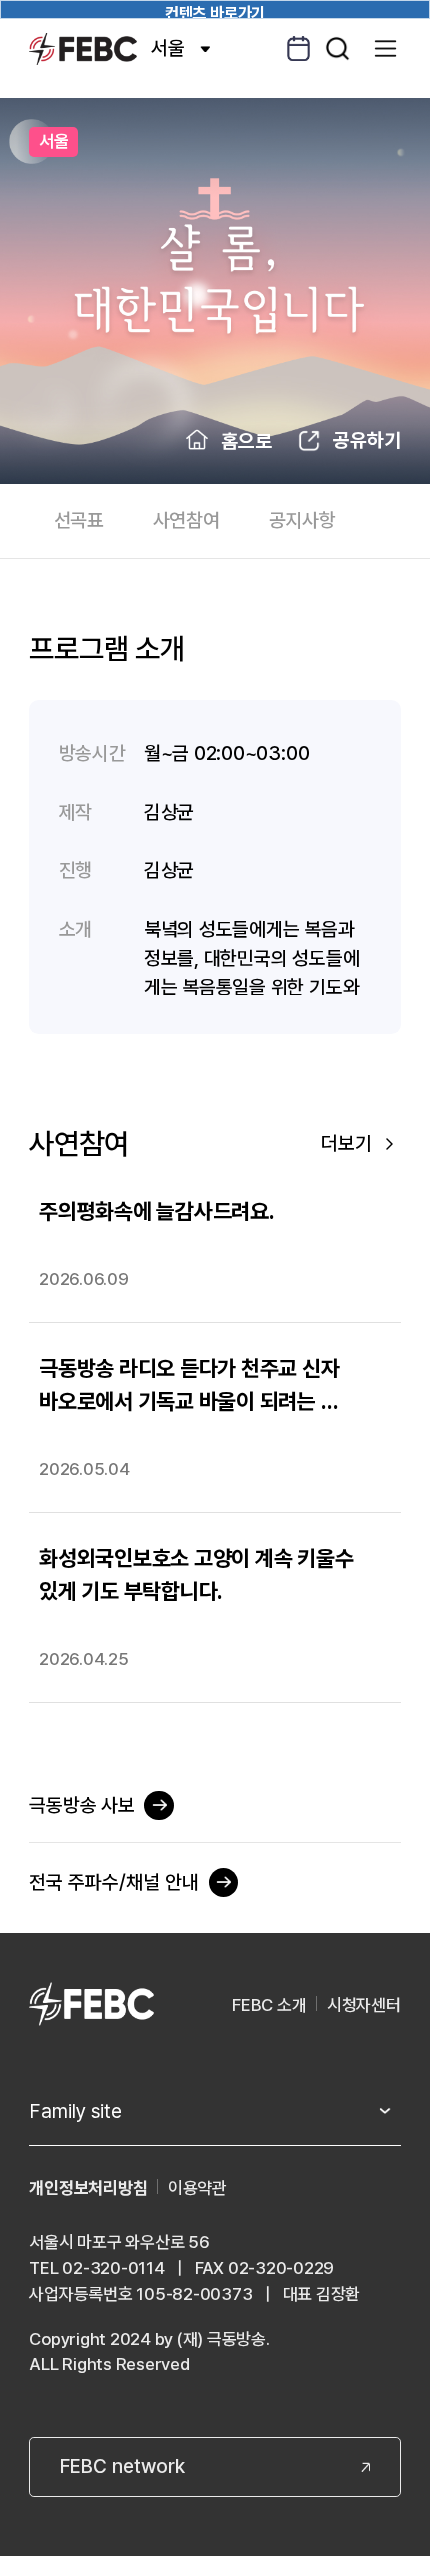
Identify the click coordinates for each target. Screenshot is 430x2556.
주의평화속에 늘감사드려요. (157, 1211)
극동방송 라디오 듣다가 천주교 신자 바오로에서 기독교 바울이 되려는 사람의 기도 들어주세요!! (189, 1386)
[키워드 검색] (337, 48)
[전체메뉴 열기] (385, 48)
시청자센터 (364, 2005)
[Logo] (82, 49)
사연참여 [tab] (186, 520)
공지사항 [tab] (302, 520)
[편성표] (298, 48)
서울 (168, 48)
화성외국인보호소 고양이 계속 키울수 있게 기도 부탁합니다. (196, 1574)
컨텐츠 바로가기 (215, 11)
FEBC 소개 (269, 2005)
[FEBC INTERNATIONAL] (91, 2005)
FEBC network (122, 2466)
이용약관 (197, 2188)
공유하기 (367, 440)
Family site (75, 2111)
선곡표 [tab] (79, 520)
